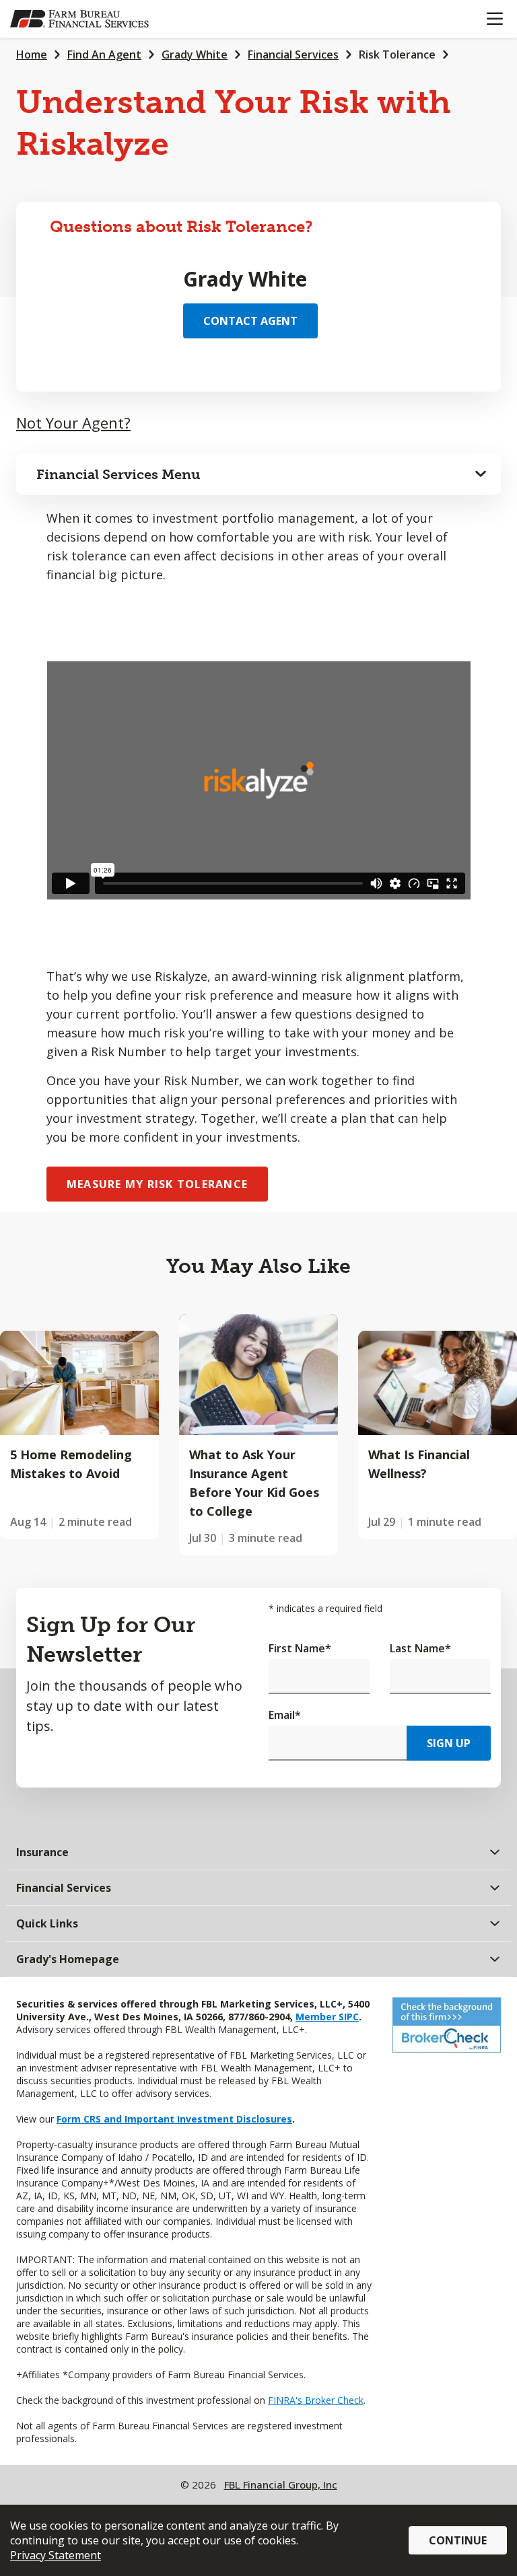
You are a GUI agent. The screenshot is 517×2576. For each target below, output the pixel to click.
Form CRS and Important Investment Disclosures (174, 2119)
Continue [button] (458, 2540)
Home (32, 54)
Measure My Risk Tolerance (157, 1184)
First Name (300, 1648)
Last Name (420, 1648)
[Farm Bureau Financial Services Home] (79, 19)
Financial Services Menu (118, 474)
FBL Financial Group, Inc (281, 2485)
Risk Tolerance (397, 54)
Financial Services (293, 54)
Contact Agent (250, 321)
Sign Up (449, 1743)
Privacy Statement (56, 2555)
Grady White (195, 54)
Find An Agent (104, 54)
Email (285, 1715)
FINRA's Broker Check (316, 2400)
